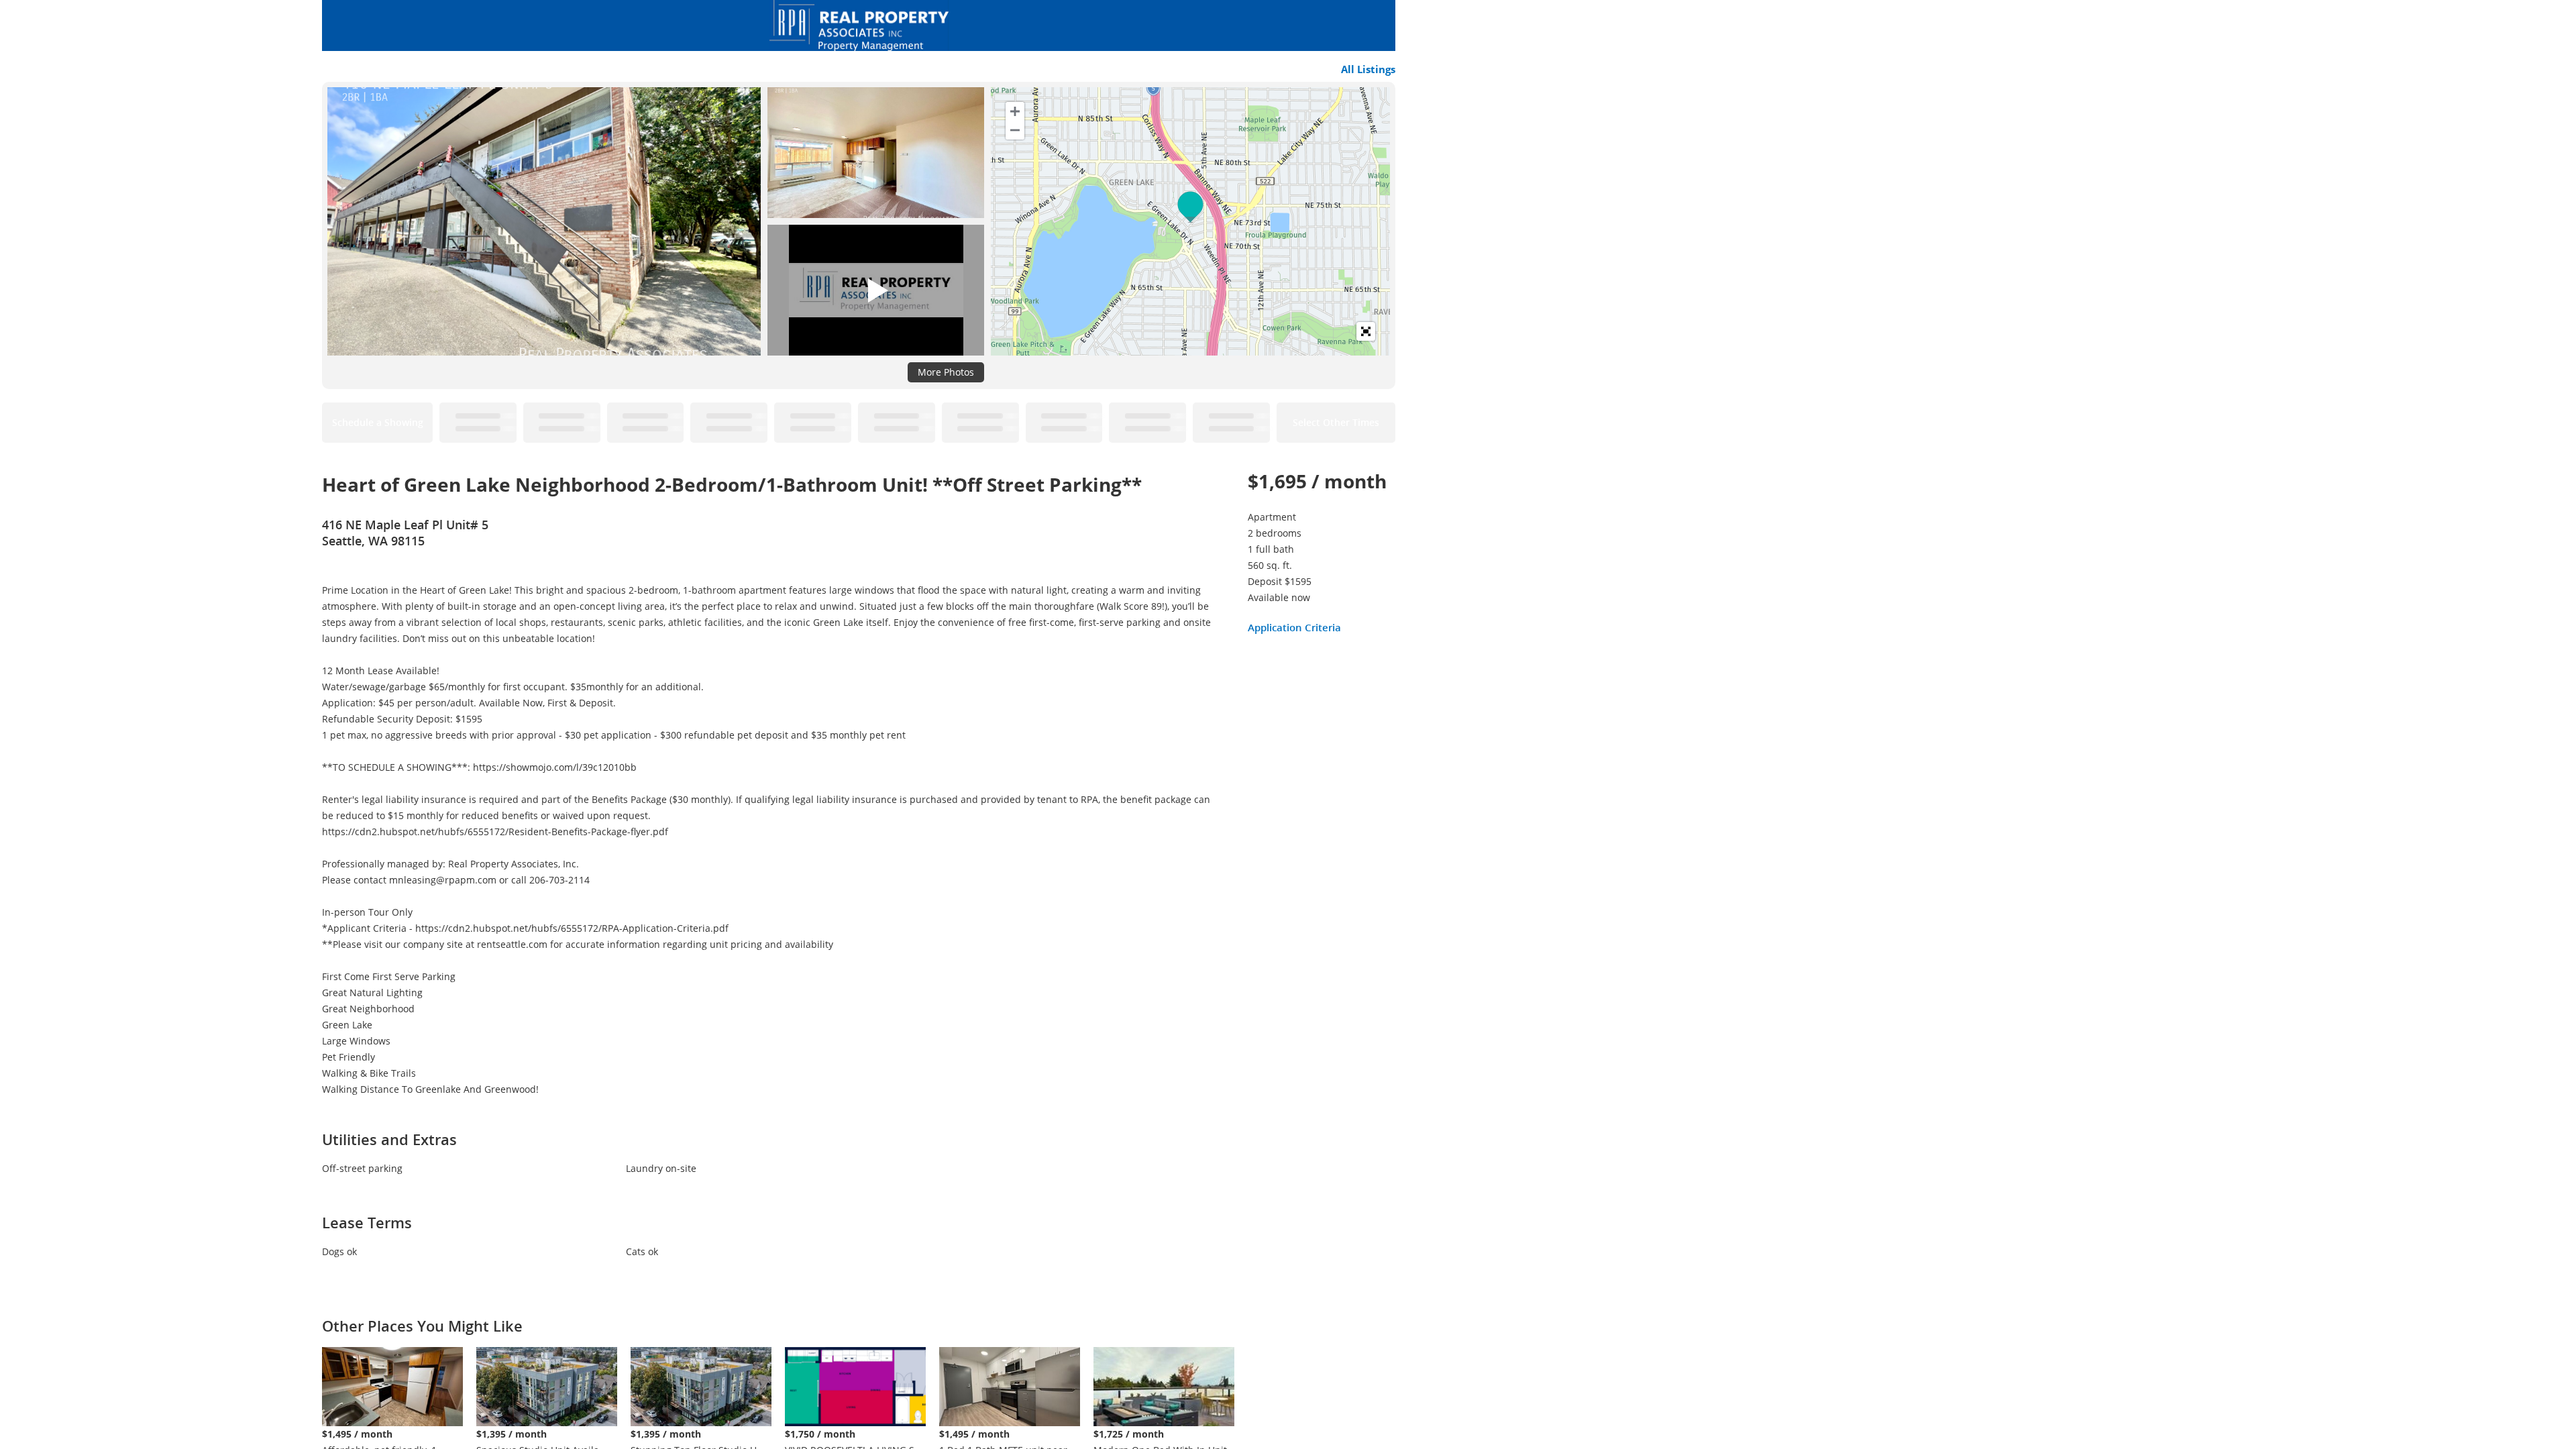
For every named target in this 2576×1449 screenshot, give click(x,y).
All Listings (1368, 69)
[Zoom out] (1015, 130)
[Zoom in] (1015, 111)
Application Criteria (1294, 627)
